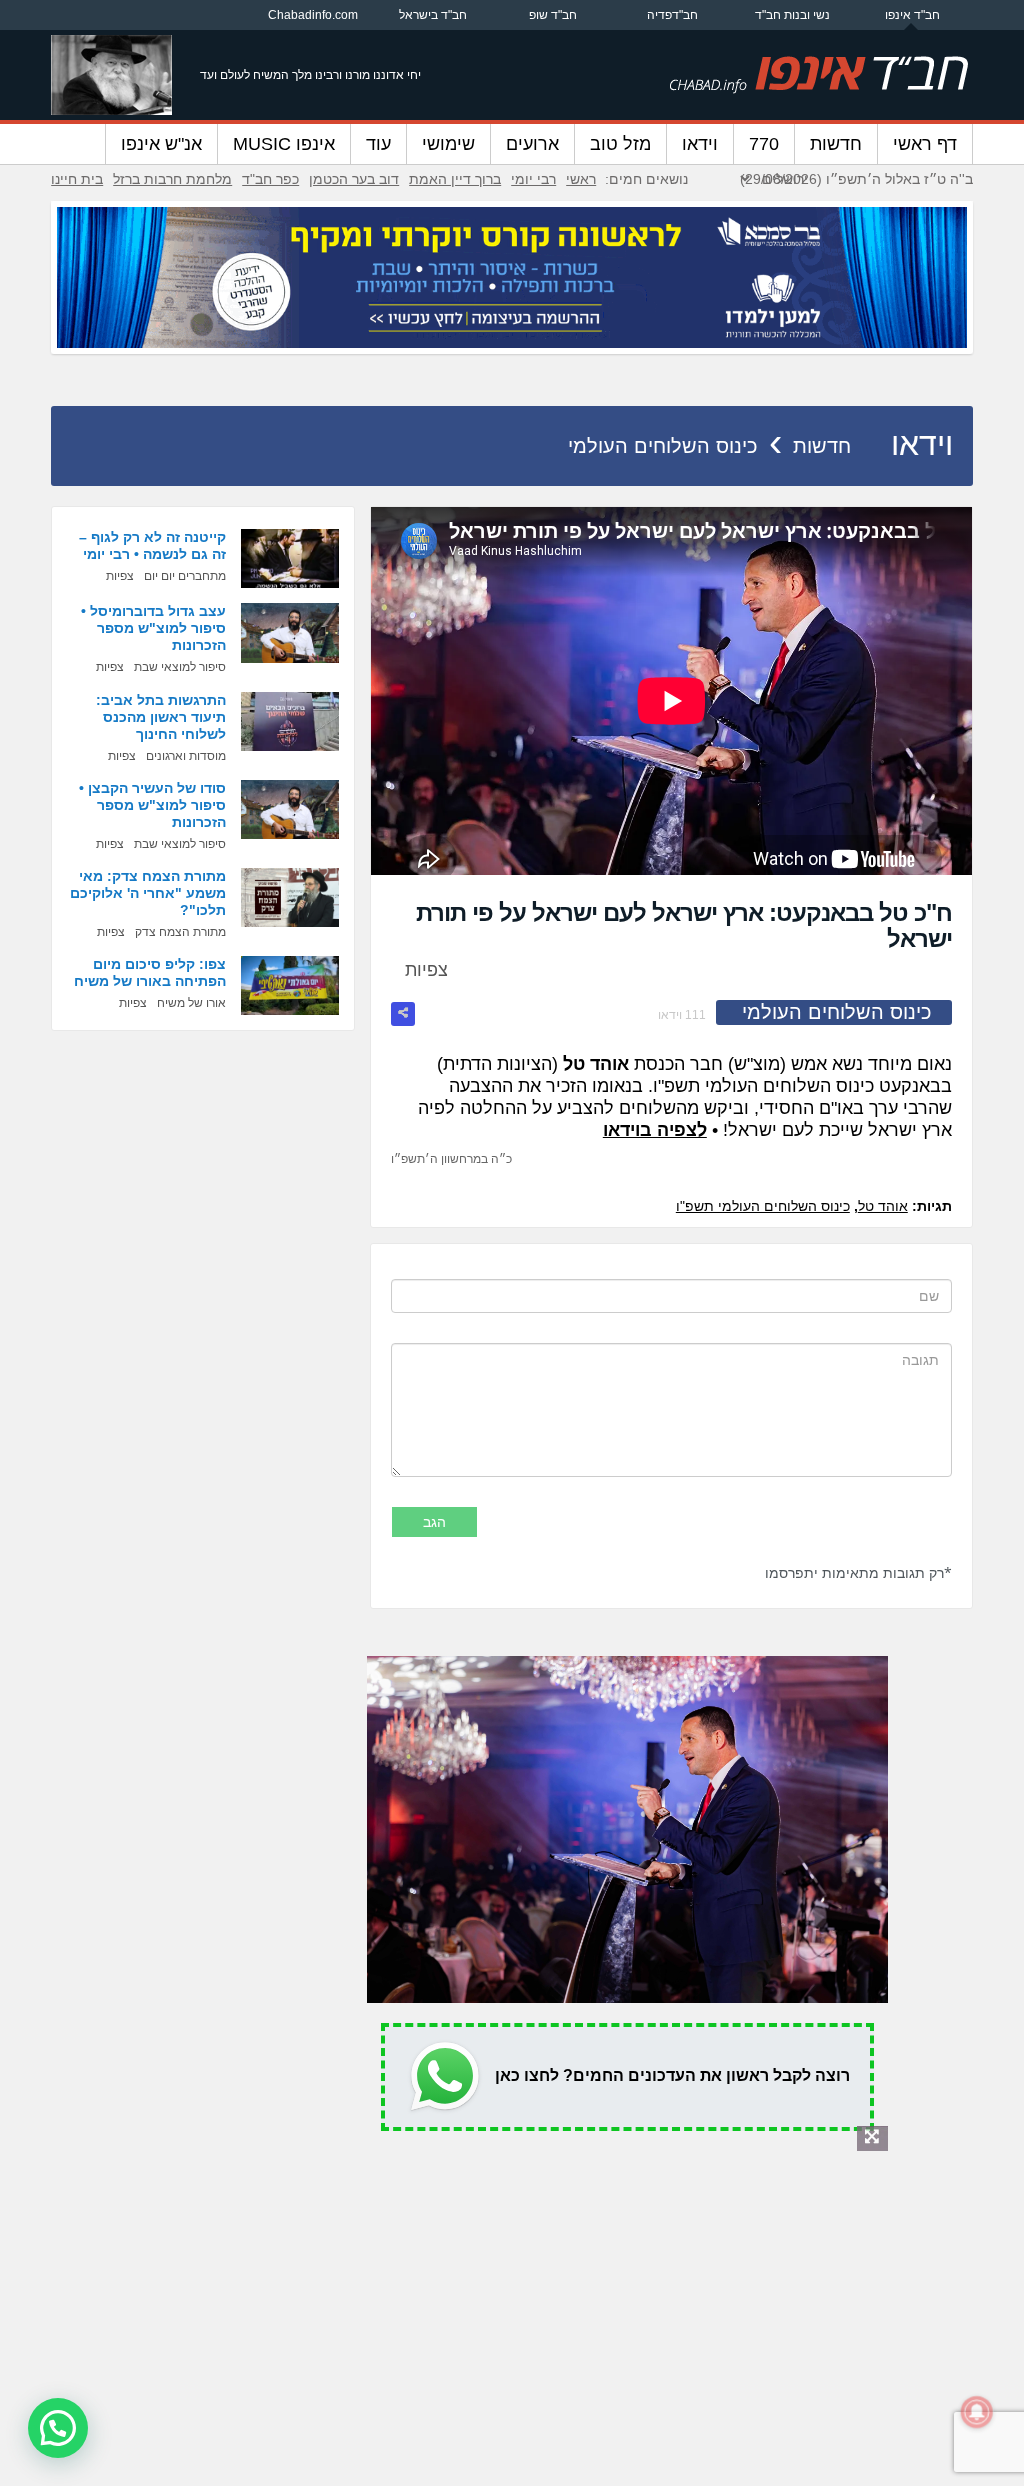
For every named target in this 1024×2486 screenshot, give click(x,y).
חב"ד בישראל (433, 15)
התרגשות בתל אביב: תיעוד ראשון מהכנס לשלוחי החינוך (161, 717)
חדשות (836, 144)
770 (764, 144)
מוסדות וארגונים (186, 756)
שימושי (448, 144)
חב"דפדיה (672, 15)
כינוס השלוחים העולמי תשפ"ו (763, 1206)
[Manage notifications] (977, 2412)
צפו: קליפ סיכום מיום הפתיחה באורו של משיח (150, 972)
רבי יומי (533, 179)
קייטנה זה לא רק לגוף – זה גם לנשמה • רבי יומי (152, 545)
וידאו (700, 144)
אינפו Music (284, 144)
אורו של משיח (191, 1003)
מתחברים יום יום (185, 576)
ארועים (532, 144)
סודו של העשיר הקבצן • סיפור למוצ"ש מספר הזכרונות (152, 805)
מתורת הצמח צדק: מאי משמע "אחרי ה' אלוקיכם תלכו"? (148, 893)
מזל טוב (620, 144)
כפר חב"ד (270, 179)
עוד (378, 144)
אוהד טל (883, 1206)
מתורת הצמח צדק (180, 932)
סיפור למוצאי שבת (180, 667)
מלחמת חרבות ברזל (172, 179)
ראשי (581, 179)
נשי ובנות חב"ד (792, 15)
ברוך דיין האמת (455, 179)
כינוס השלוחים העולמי (663, 446)
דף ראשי (925, 144)
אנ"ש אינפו (161, 144)
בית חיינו (77, 179)
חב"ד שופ (553, 15)
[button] (58, 2428)
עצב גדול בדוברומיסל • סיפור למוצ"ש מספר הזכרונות (153, 628)
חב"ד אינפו (912, 15)
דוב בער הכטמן (354, 179)
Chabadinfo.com (313, 15)
